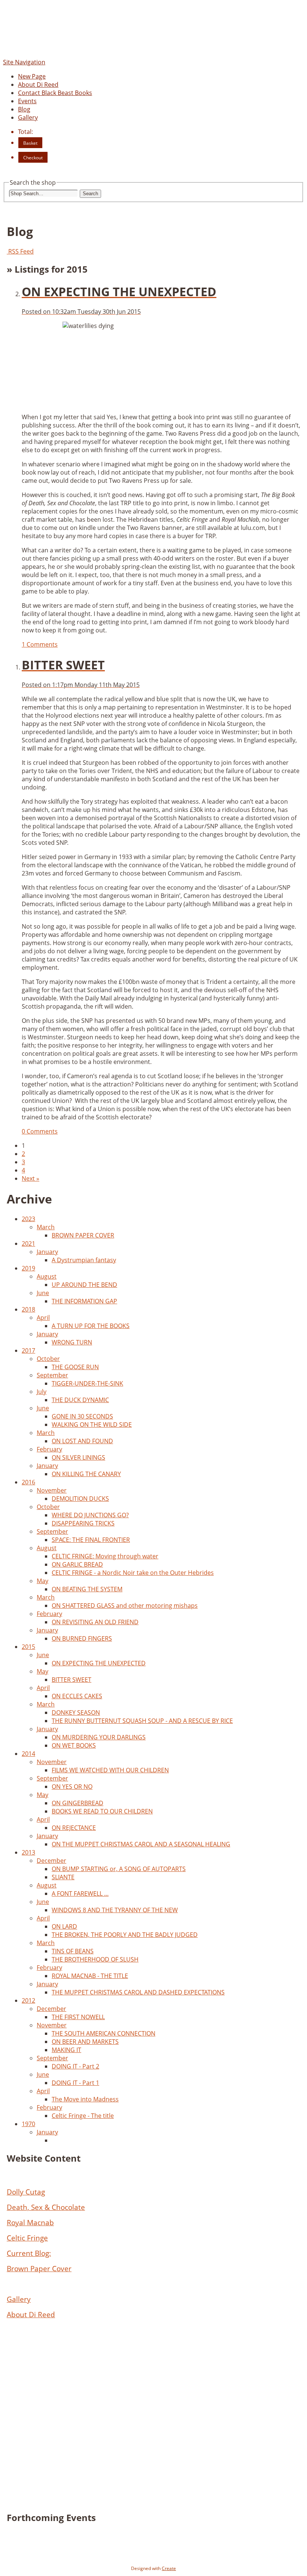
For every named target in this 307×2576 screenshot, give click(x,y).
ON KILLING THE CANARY (86, 1474)
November (52, 1490)
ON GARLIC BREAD (77, 1564)
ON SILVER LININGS (78, 1457)
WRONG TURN (72, 1342)
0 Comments (40, 1131)
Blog (24, 109)
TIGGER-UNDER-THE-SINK (87, 1383)
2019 (28, 1268)
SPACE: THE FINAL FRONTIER (91, 1540)
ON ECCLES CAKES (77, 1696)
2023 (28, 1219)
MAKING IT (66, 2050)
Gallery (28, 117)
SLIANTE (63, 1877)
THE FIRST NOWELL (78, 2017)
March (46, 1227)
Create (169, 2568)
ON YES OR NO (72, 1787)
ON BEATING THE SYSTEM (87, 1589)
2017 (28, 1350)
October (48, 1359)
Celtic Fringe (27, 2238)
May (42, 1581)
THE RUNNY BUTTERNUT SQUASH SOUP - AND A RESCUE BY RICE (142, 1721)
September (52, 1375)
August (47, 1276)
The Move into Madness (85, 2099)
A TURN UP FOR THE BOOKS (91, 1326)
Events (27, 101)
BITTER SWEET (72, 1680)
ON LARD (64, 1926)
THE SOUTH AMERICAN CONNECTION (104, 2033)
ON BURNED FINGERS (82, 1638)
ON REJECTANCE (74, 1828)
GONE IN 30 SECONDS (82, 1416)
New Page (32, 76)
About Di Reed (38, 85)
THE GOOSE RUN (75, 1367)
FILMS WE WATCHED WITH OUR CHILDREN (110, 1770)
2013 (28, 1852)
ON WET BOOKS (74, 1745)
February (49, 1449)
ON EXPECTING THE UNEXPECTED (99, 1663)
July (42, 1392)
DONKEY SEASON (76, 1712)
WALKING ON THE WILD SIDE (92, 1425)
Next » (31, 1178)
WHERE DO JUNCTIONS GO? (90, 1515)
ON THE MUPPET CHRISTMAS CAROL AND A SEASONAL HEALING (141, 1844)
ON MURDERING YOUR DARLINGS (99, 1737)
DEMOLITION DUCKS (80, 1499)
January (47, 1252)
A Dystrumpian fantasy (84, 1260)
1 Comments (40, 644)
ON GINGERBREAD (77, 1803)
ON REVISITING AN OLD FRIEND (95, 1622)
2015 (28, 1647)
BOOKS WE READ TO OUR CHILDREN (102, 1811)
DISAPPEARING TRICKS (83, 1523)
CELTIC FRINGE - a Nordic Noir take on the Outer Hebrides (133, 1573)
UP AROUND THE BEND (84, 1285)
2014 (28, 1754)
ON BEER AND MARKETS (85, 2042)
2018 (28, 1309)
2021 (28, 1243)
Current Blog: (29, 2253)
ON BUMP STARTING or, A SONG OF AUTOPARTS (119, 1869)
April (43, 1318)
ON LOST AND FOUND (82, 1441)
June (43, 1293)
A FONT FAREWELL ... (80, 1893)
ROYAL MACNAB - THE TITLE (90, 1976)
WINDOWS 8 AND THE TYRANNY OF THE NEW (115, 1910)
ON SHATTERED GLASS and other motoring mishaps (125, 1606)
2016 (28, 1482)
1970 (28, 2124)
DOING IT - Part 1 (75, 2083)
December (51, 1861)
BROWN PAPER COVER (83, 1235)
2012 (28, 2000)
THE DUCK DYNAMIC (80, 1400)
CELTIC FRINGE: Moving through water (105, 1556)
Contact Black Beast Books (55, 93)
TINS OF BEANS (73, 1951)
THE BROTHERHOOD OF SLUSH (95, 1959)
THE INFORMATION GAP (84, 1301)
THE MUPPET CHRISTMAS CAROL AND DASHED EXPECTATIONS (138, 1992)
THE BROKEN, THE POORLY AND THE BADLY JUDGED (125, 1935)
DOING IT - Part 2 (75, 2066)
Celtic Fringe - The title (83, 2116)
